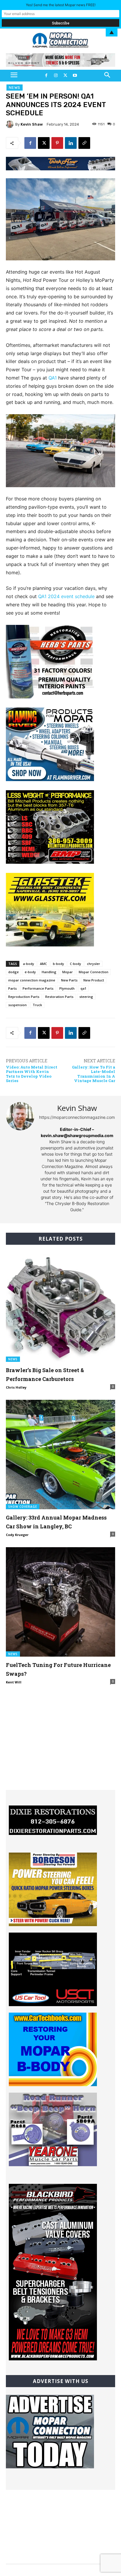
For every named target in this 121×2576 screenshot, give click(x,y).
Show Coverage (23, 1507)
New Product (94, 980)
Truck (37, 1005)
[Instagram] (56, 76)
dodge (14, 972)
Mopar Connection (94, 972)
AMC (43, 964)
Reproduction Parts (24, 997)
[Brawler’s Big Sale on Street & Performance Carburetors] (60, 1307)
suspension (17, 1005)
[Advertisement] (60, 1753)
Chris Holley (16, 1387)
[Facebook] (46, 76)
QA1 (53, 378)
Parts (12, 988)
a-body (28, 964)
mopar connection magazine (32, 980)
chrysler (94, 964)
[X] (65, 76)
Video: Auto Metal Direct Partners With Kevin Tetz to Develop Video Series (32, 1074)
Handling (49, 972)
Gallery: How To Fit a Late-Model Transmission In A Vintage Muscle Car (94, 1074)
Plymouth (67, 988)
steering (86, 997)
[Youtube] (75, 76)
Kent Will (14, 1682)
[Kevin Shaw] (11, 124)
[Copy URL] (84, 143)
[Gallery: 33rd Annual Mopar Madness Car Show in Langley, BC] (60, 1455)
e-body (30, 972)
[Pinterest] (57, 143)
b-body (58, 964)
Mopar (68, 972)
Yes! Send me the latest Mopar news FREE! (61, 5)
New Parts (69, 980)
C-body (75, 964)
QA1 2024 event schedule (66, 596)
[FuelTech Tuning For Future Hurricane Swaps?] (60, 1602)
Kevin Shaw (32, 124)
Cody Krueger (17, 1535)
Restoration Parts (59, 997)
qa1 (83, 988)
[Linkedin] (71, 143)
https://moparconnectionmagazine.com (77, 1117)
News (15, 88)
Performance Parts (38, 988)
